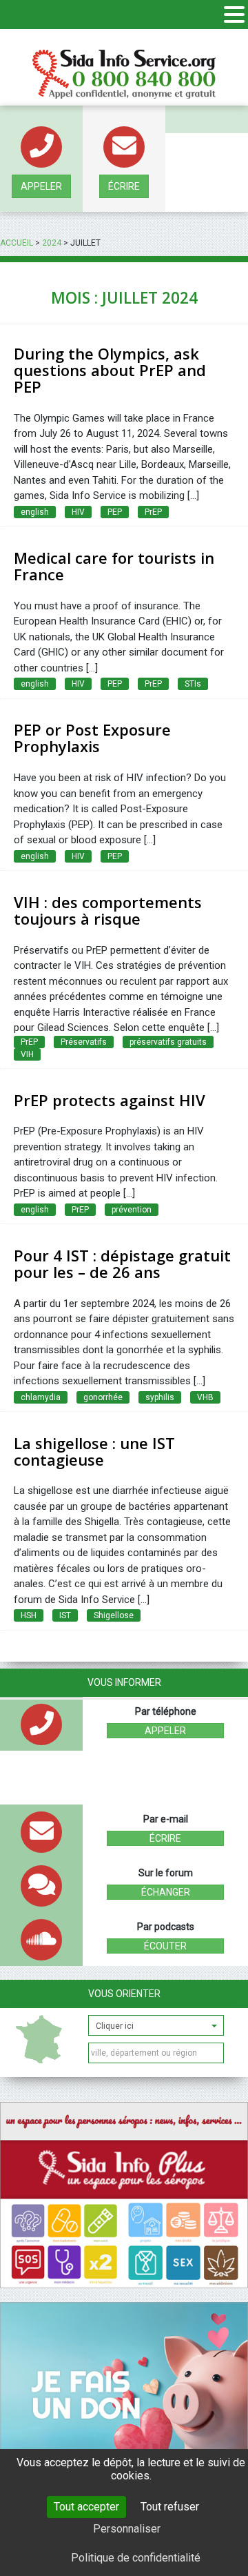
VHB (205, 1397)
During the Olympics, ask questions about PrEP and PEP (110, 370)
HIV (78, 512)
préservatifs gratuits (168, 1042)
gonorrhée (103, 1397)
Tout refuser (170, 2507)
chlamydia (41, 1397)
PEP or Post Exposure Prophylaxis (92, 738)
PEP (115, 512)
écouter (165, 1946)
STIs (193, 684)
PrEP (153, 512)
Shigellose (114, 1615)
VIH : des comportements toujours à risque (108, 910)
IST (65, 1615)
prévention (132, 1210)
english (35, 512)
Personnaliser (127, 2529)
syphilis (160, 1397)
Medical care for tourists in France (114, 566)
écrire (124, 186)
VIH (27, 1054)
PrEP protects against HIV (110, 1100)
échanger (166, 1892)
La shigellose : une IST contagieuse (94, 1451)
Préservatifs (84, 1042)
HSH (29, 1615)
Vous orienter (124, 1994)
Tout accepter (86, 2507)
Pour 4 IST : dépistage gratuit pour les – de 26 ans (122, 1264)
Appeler (41, 186)
